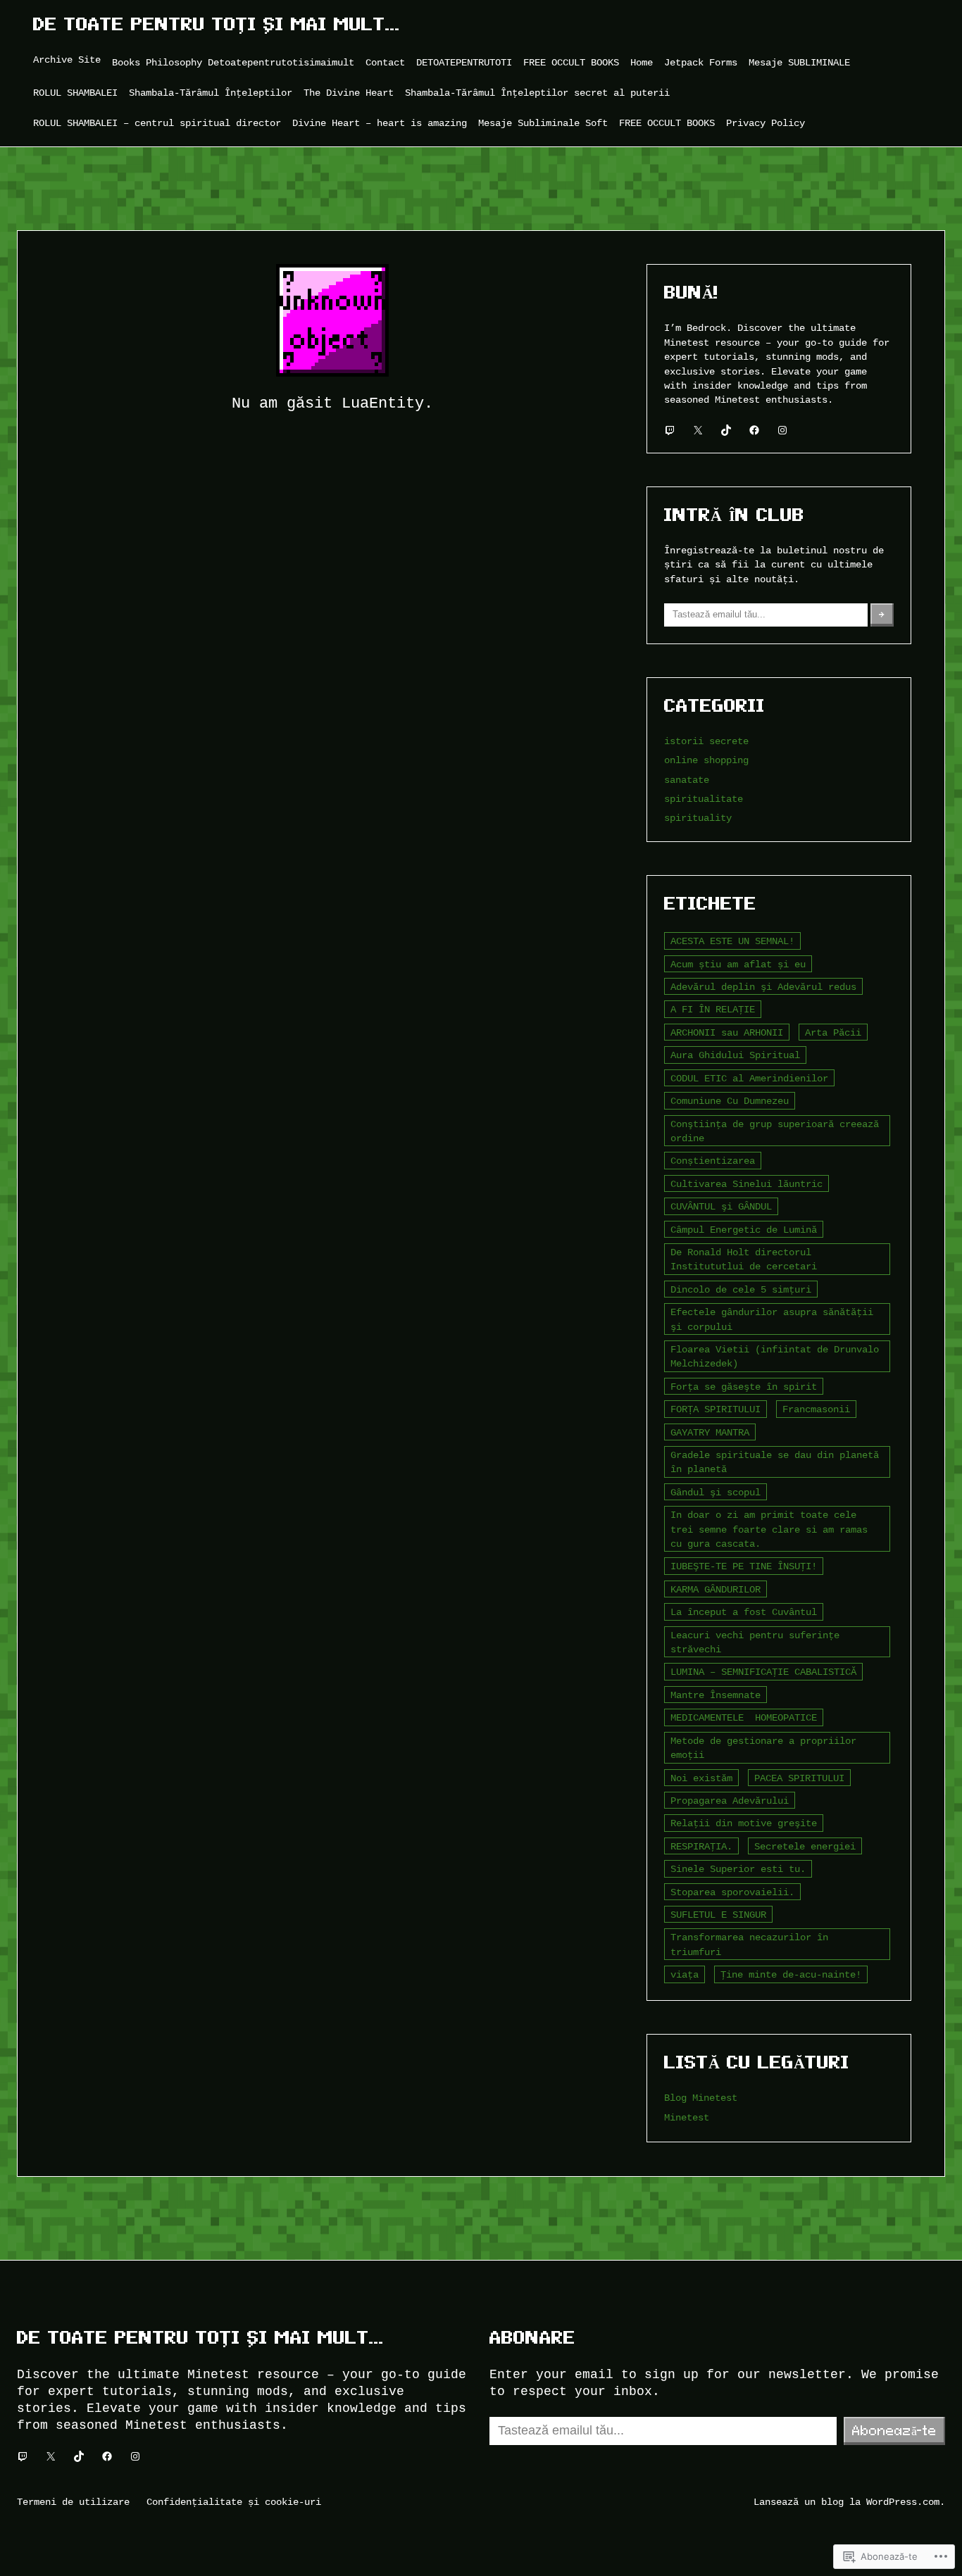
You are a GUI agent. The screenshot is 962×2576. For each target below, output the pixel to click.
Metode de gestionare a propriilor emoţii (763, 1748)
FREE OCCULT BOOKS (571, 62)
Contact (385, 62)
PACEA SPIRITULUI (799, 1778)
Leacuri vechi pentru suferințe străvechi (755, 1642)
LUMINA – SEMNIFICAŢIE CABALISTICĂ (763, 1672)
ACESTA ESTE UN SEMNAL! (732, 941)
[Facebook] (754, 430)
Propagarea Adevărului (730, 1801)
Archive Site (67, 59)
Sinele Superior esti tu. (738, 1869)
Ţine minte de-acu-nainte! (791, 1974)
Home (642, 62)
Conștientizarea (713, 1161)
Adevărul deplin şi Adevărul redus (763, 987)
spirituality (698, 818)
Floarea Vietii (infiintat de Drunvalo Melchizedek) (775, 1356)
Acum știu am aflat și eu (738, 964)
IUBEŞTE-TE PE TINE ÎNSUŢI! (744, 1566)
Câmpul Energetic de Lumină (744, 1230)
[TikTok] (726, 430)
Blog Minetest (701, 2098)
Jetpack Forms (701, 62)
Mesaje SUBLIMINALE (799, 62)
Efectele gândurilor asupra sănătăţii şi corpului (772, 1319)
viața (685, 1974)
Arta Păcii (833, 1032)
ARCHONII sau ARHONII (727, 1032)
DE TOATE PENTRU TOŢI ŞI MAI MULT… (217, 24)
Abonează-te (894, 2430)
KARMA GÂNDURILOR (716, 1589)
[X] (698, 430)
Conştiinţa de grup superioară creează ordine (775, 1131)
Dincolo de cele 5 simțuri (741, 1289)
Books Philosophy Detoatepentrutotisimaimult (233, 62)
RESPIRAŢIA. (701, 1846)
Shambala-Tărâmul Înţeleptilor (211, 93)
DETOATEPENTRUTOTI (464, 62)
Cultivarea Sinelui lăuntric (747, 1184)
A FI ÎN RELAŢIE (713, 1009)
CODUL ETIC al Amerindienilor (749, 1078)
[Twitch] (670, 430)
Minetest (687, 2117)
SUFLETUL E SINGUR (718, 1915)
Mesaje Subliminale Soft (543, 123)
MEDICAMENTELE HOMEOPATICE (744, 1717)
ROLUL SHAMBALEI (75, 93)
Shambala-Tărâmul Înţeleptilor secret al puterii (537, 93)
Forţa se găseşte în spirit (744, 1387)
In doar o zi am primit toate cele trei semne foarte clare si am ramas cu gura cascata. (769, 1529)
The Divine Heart (349, 93)
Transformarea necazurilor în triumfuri (749, 1944)
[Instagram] (782, 430)
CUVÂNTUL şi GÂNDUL (721, 1206)
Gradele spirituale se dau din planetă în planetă (775, 1462)
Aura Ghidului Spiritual (735, 1055)
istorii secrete (706, 741)
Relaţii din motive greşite (744, 1823)
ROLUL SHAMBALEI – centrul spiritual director (157, 123)
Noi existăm (701, 1778)
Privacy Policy (766, 123)
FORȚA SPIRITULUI (716, 1409)
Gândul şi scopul (716, 1492)
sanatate (687, 780)
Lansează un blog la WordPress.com (847, 2502)
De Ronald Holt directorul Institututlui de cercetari (744, 1259)
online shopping (706, 760)
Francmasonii (816, 1409)
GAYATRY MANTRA (710, 1432)
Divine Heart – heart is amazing (380, 123)
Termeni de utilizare (73, 2502)
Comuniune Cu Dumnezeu (730, 1101)
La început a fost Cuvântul (744, 1612)
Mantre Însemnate (716, 1695)
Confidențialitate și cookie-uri (234, 2502)
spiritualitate (704, 799)
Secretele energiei (805, 1846)
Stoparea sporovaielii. (732, 1892)
